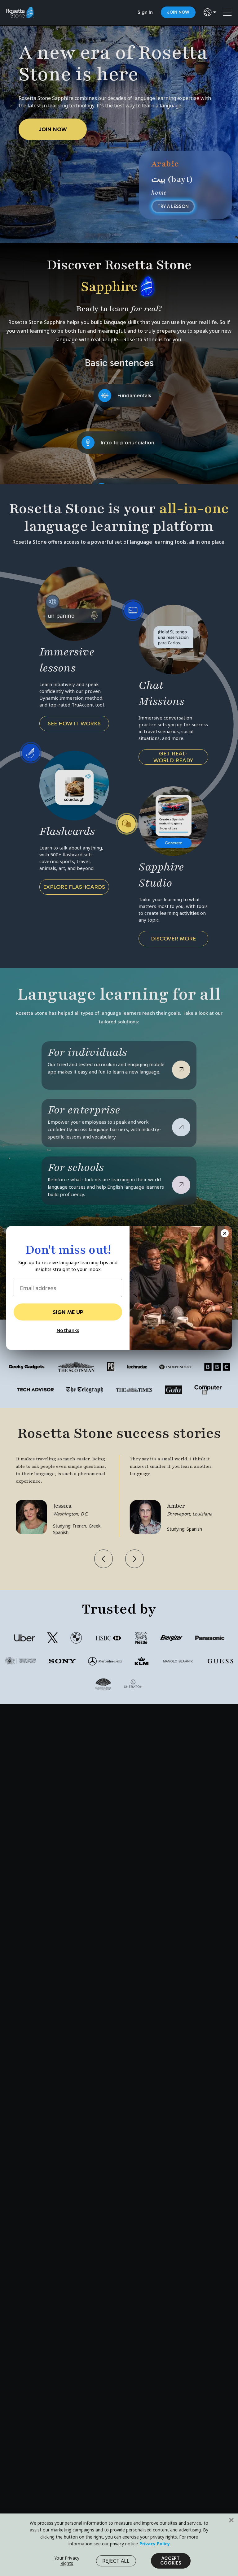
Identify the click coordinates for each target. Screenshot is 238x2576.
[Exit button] (225, 1233)
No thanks (68, 1330)
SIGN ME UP (68, 1312)
